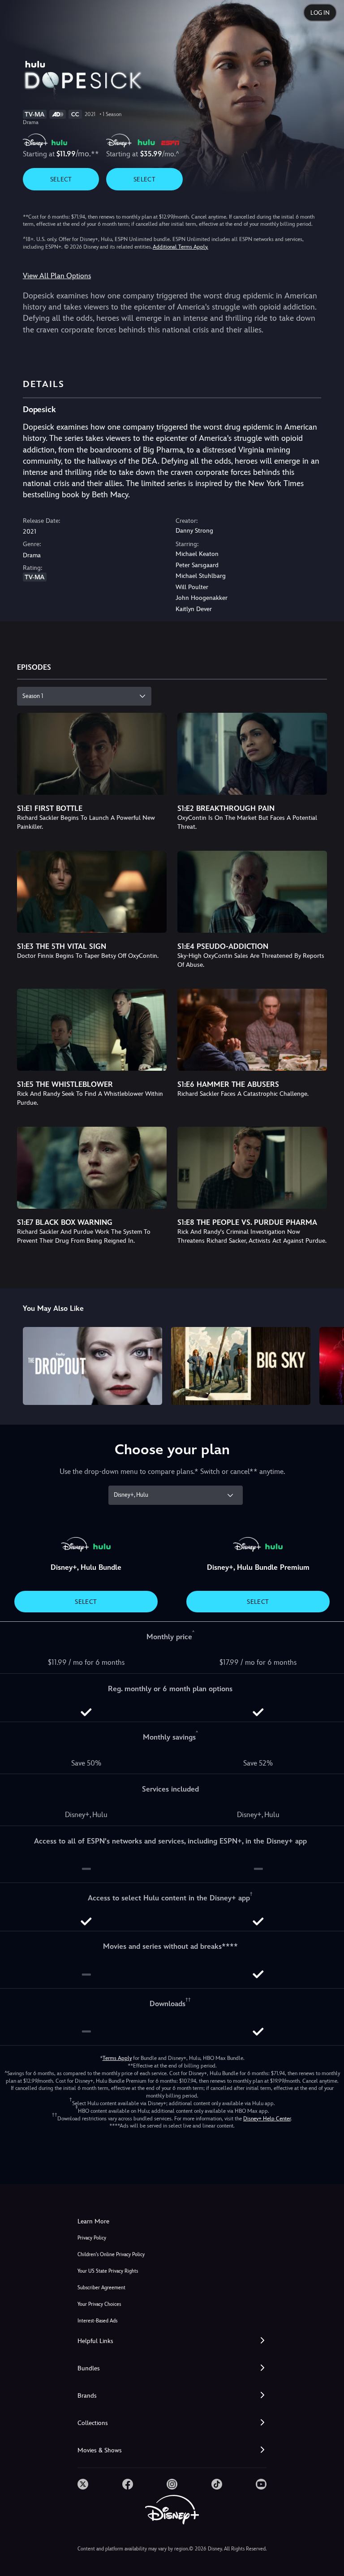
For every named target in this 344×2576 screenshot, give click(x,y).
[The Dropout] (92, 1366)
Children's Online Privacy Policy (111, 2255)
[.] (83, 2484)
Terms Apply (117, 2058)
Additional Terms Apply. (181, 247)
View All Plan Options (57, 276)
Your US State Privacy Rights (108, 2271)
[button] (172, 2341)
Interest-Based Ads (97, 2321)
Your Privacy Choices (99, 2304)
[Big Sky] (241, 1366)
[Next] (329, 1365)
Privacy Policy (92, 2238)
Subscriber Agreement (101, 2288)
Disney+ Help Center (267, 2119)
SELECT (61, 179)
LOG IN (320, 13)
